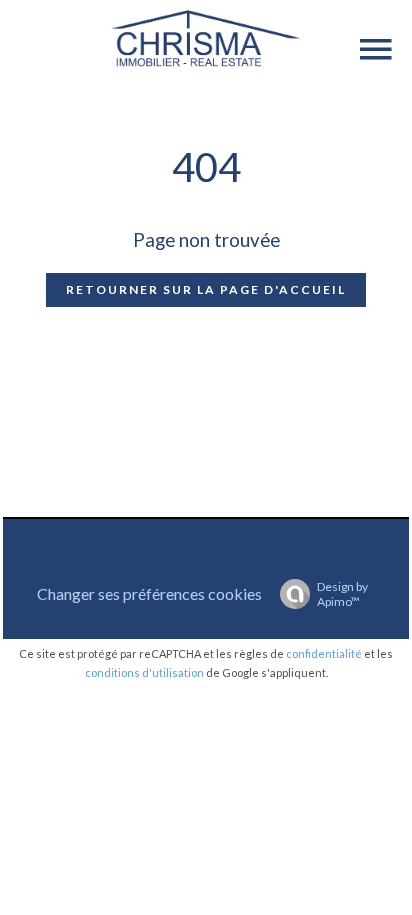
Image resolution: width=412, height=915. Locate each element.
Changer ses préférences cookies (149, 593)
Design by (342, 594)
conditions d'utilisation (144, 672)
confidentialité (324, 653)
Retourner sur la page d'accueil (206, 289)
